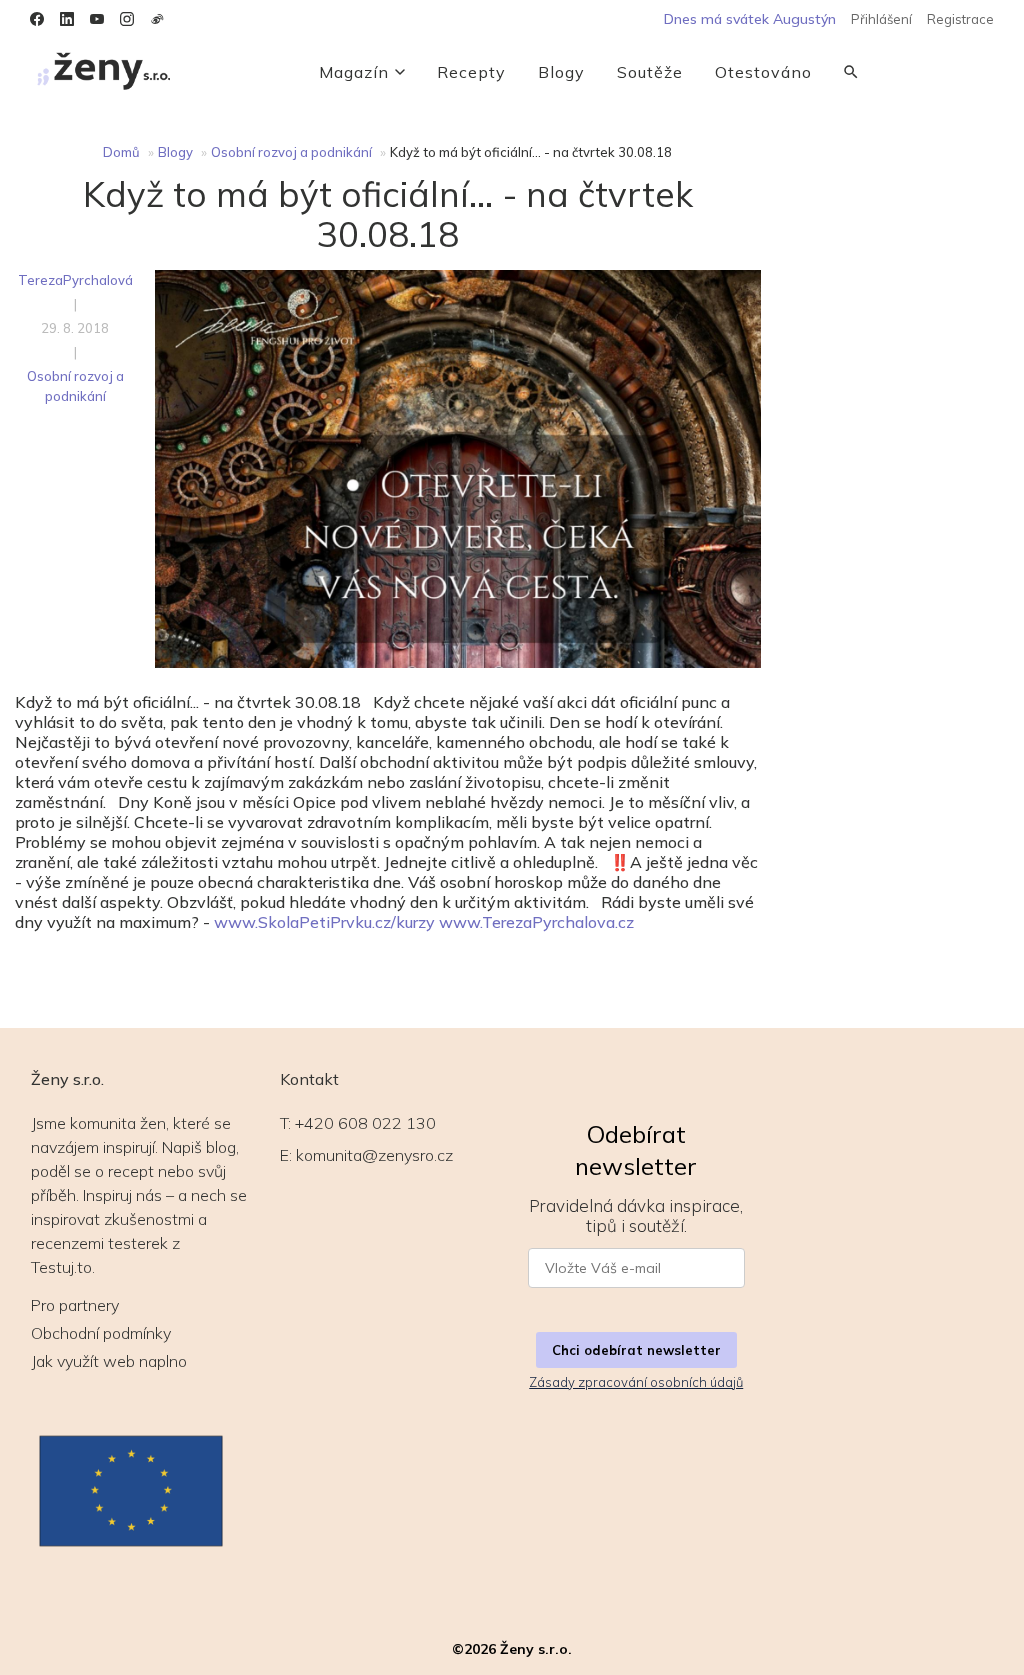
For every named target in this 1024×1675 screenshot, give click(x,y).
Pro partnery (75, 1305)
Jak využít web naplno (109, 1361)
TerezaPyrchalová (75, 280)
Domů (121, 152)
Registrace (960, 19)
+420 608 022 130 (365, 1123)
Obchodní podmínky (101, 1333)
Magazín (354, 72)
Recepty (471, 72)
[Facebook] (37, 19)
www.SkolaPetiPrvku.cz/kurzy (324, 922)
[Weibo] (157, 19)
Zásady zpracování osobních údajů (636, 1382)
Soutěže (650, 72)
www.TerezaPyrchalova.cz (536, 922)
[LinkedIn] (67, 19)
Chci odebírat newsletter (636, 1350)
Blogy (561, 72)
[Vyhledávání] (851, 72)
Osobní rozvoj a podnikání (291, 152)
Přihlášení (881, 19)
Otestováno (763, 72)
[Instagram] (127, 19)
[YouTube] (97, 19)
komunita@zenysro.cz (374, 1155)
